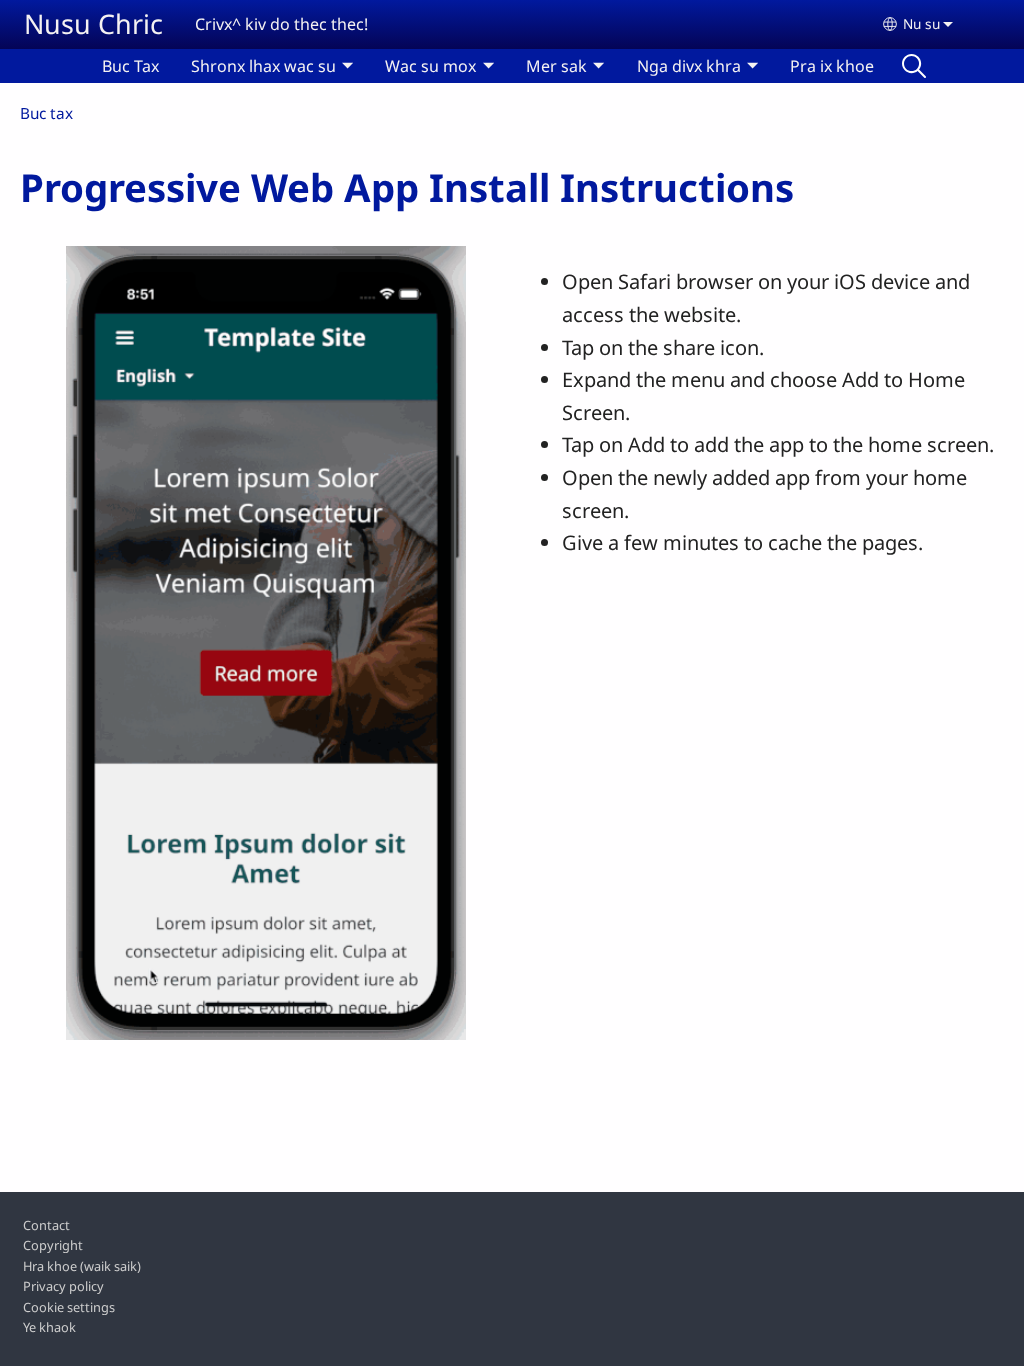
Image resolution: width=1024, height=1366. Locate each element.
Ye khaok (49, 1327)
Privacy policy (63, 1286)
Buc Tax (130, 66)
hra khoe (914, 66)
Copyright (53, 1245)
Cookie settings (69, 1307)
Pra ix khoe (832, 66)
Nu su (921, 23)
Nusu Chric (93, 23)
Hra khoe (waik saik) (82, 1266)
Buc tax (46, 113)
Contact (46, 1225)
